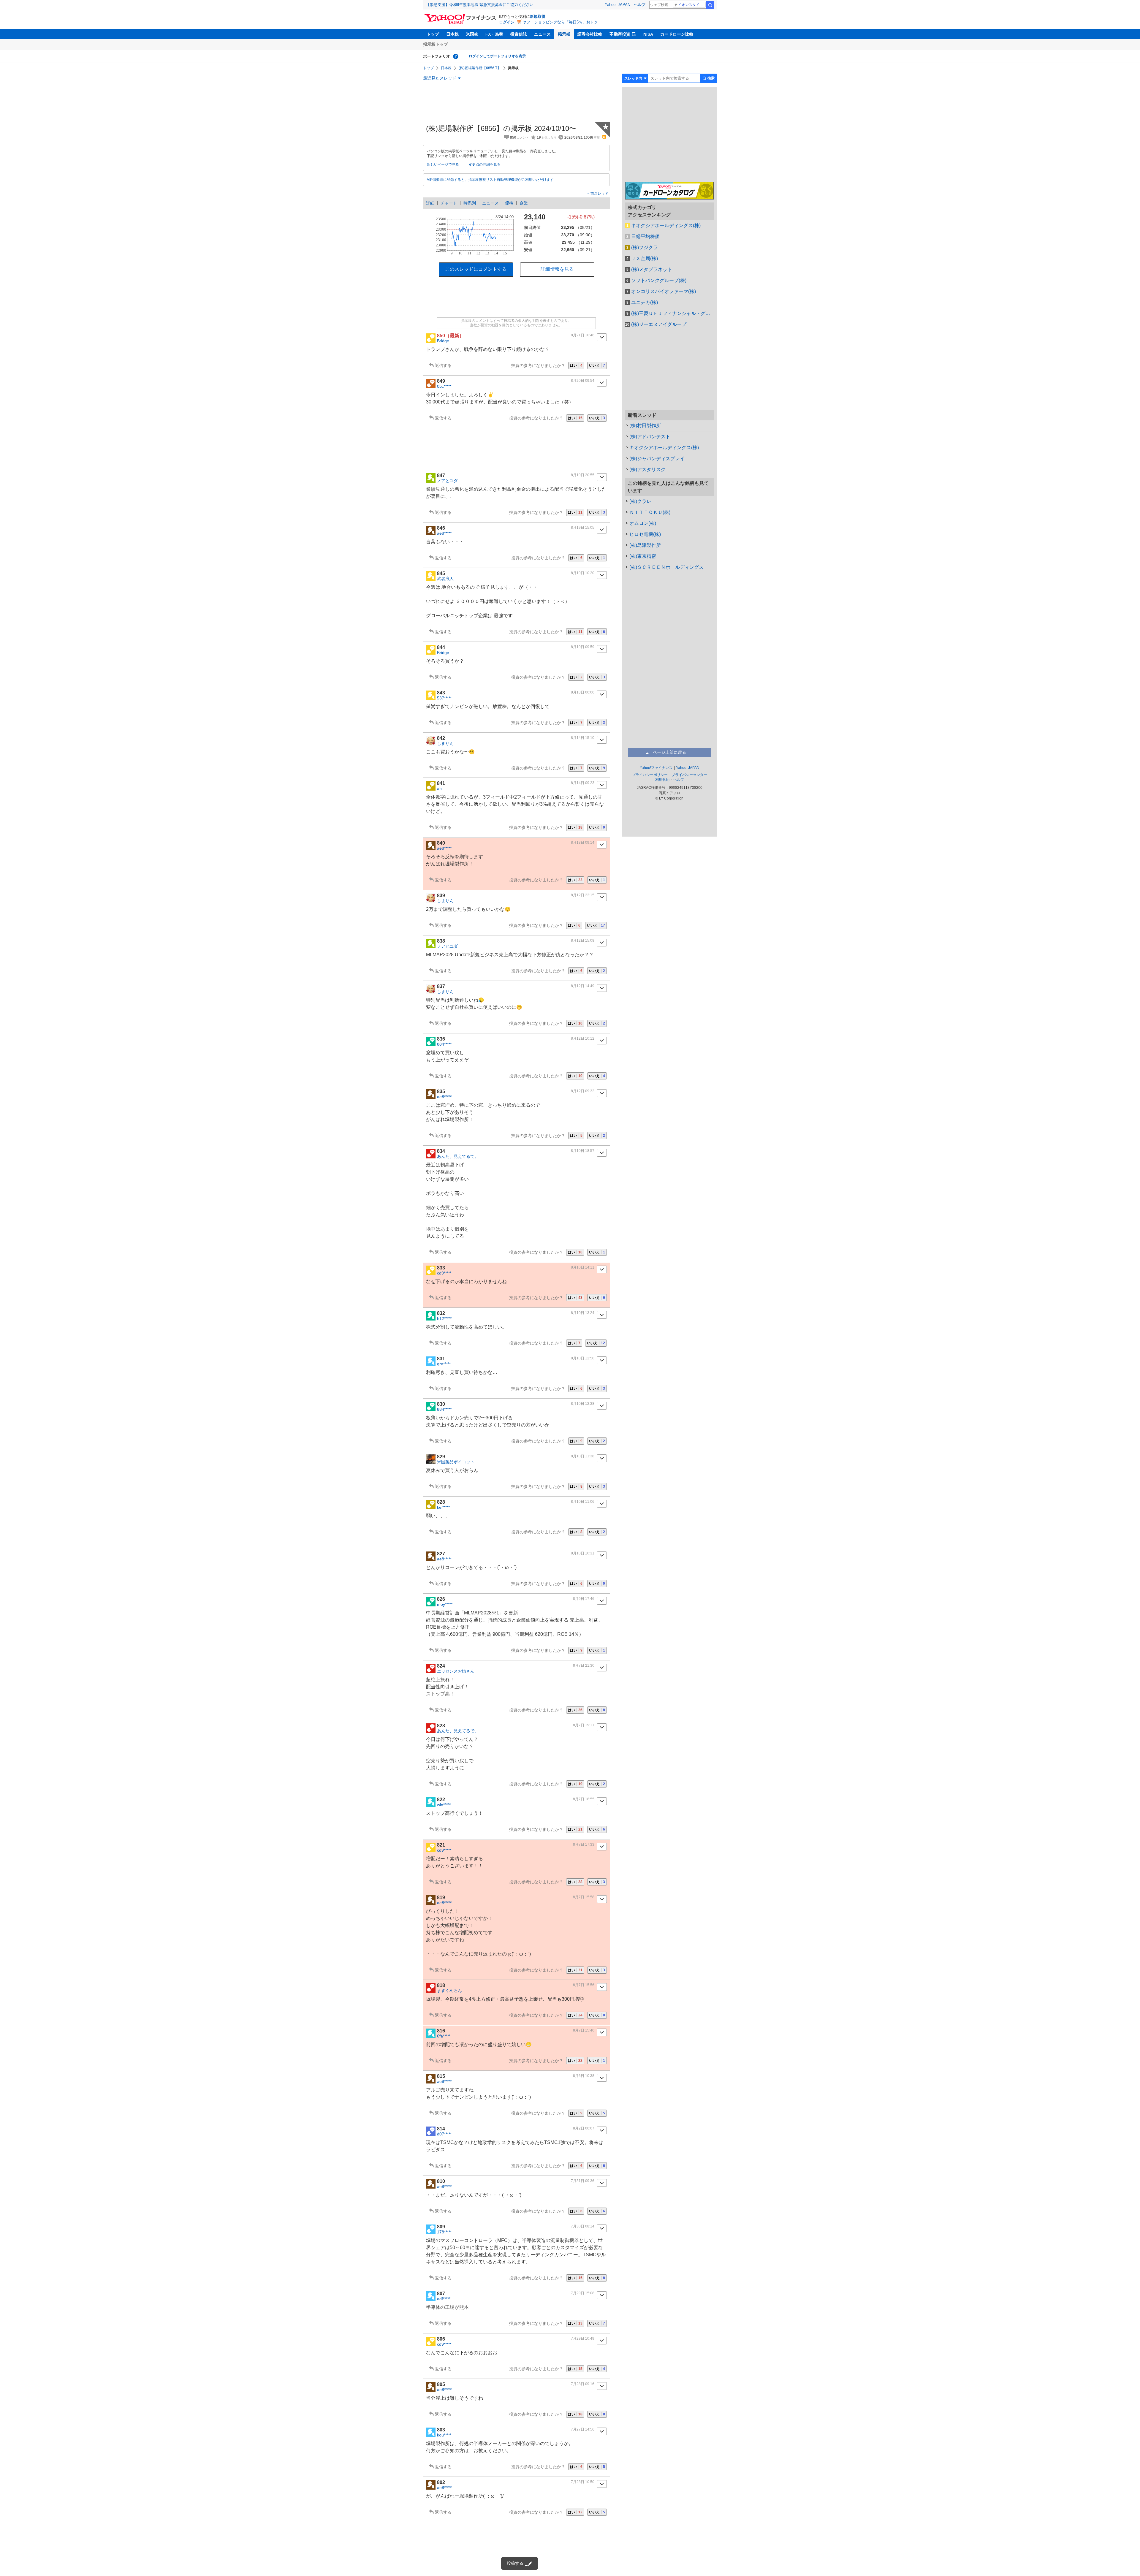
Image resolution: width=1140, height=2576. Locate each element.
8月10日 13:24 (583, 1313)
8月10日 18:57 (583, 1151)
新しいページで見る (443, 164)
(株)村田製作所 (645, 426)
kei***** (443, 1507)
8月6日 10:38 (584, 2076)
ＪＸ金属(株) (645, 258)
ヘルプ (640, 5)
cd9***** (444, 1273)
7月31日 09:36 (583, 2181)
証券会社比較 (590, 34)
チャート (449, 203)
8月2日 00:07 (584, 2128)
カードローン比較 (677, 34)
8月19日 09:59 (583, 647)
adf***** (444, 2299)
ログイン (507, 22)
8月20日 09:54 (583, 381)
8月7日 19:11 (584, 1725)
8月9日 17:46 (584, 1599)
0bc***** (444, 386)
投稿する (515, 2563)
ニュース (542, 34)
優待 (509, 203)
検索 (710, 5)
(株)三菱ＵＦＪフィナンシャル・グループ (673, 313)
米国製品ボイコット (456, 1462)
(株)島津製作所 (645, 545)
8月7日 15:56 (584, 1985)
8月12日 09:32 (583, 1091)
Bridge (443, 341)
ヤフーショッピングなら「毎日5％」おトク (560, 22)
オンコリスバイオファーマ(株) (664, 291)
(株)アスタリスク (647, 470)
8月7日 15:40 (584, 2030)
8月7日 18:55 (584, 1799)
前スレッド (599, 194)
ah (439, 789)
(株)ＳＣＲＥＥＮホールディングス (666, 567)
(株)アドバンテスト (650, 437)
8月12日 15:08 (583, 941)
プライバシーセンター (689, 775)
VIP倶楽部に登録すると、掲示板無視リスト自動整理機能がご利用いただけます (490, 180)
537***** (444, 698)
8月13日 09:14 (583, 843)
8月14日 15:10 (583, 738)
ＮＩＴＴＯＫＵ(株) (650, 512)
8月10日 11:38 (583, 1456)
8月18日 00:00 (583, 692)
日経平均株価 (645, 236)
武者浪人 (445, 579)
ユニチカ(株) (645, 302)
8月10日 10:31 (583, 1553)
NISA (648, 34)
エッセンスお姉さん (456, 1671)
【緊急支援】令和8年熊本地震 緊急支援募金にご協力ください (480, 5)
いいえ (597, 365)
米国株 (472, 34)
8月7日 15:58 (584, 1897)
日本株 (452, 34)
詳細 (430, 203)
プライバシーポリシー (650, 775)
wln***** (444, 1805)
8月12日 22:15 (583, 895)
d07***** (444, 2134)
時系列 (470, 203)
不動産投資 (620, 34)
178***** (444, 2232)
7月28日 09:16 (583, 2384)
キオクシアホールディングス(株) (666, 225)
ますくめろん (449, 1991)
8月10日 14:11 (583, 1267)
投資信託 (519, 34)
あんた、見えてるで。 (458, 1156)
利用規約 (662, 780)
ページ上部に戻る (669, 752)
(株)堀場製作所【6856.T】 (480, 68)
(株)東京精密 (643, 556)
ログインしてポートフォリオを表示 (497, 56)
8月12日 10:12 (583, 1038)
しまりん (445, 743)
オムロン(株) (643, 523)
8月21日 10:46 (583, 335)
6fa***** (444, 2036)
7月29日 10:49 (583, 2338)
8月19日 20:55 (583, 475)
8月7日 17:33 (584, 1844)
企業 (524, 203)
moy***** (445, 1604)
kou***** (444, 2435)
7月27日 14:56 (583, 2429)
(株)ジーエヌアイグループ (659, 324)
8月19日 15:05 (583, 528)
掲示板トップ (436, 44)
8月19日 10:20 (583, 573)
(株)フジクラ (645, 247)
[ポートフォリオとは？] (456, 56)
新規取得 (538, 16)
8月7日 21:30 (584, 1665)
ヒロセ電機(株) (645, 534)
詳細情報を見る (557, 269)
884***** (444, 1044)
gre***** (444, 1364)
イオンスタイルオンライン (692, 5)
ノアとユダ (447, 481)
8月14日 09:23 (583, 783)
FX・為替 (494, 34)
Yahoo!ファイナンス (656, 768)
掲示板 (564, 34)
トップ (433, 34)
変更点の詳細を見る (484, 164)
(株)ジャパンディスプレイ (657, 459)
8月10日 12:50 (583, 1358)
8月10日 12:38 (583, 1404)
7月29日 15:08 (583, 2293)
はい (576, 365)
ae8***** (444, 533)
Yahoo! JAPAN (617, 5)
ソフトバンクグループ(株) (659, 280)
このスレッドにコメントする (476, 269)
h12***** (444, 1318)
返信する (443, 365)
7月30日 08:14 (583, 2226)
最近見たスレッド (440, 78)
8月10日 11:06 (583, 1502)
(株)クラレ (640, 501)
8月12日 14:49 (583, 986)
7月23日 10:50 (583, 2482)
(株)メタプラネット (652, 269)
